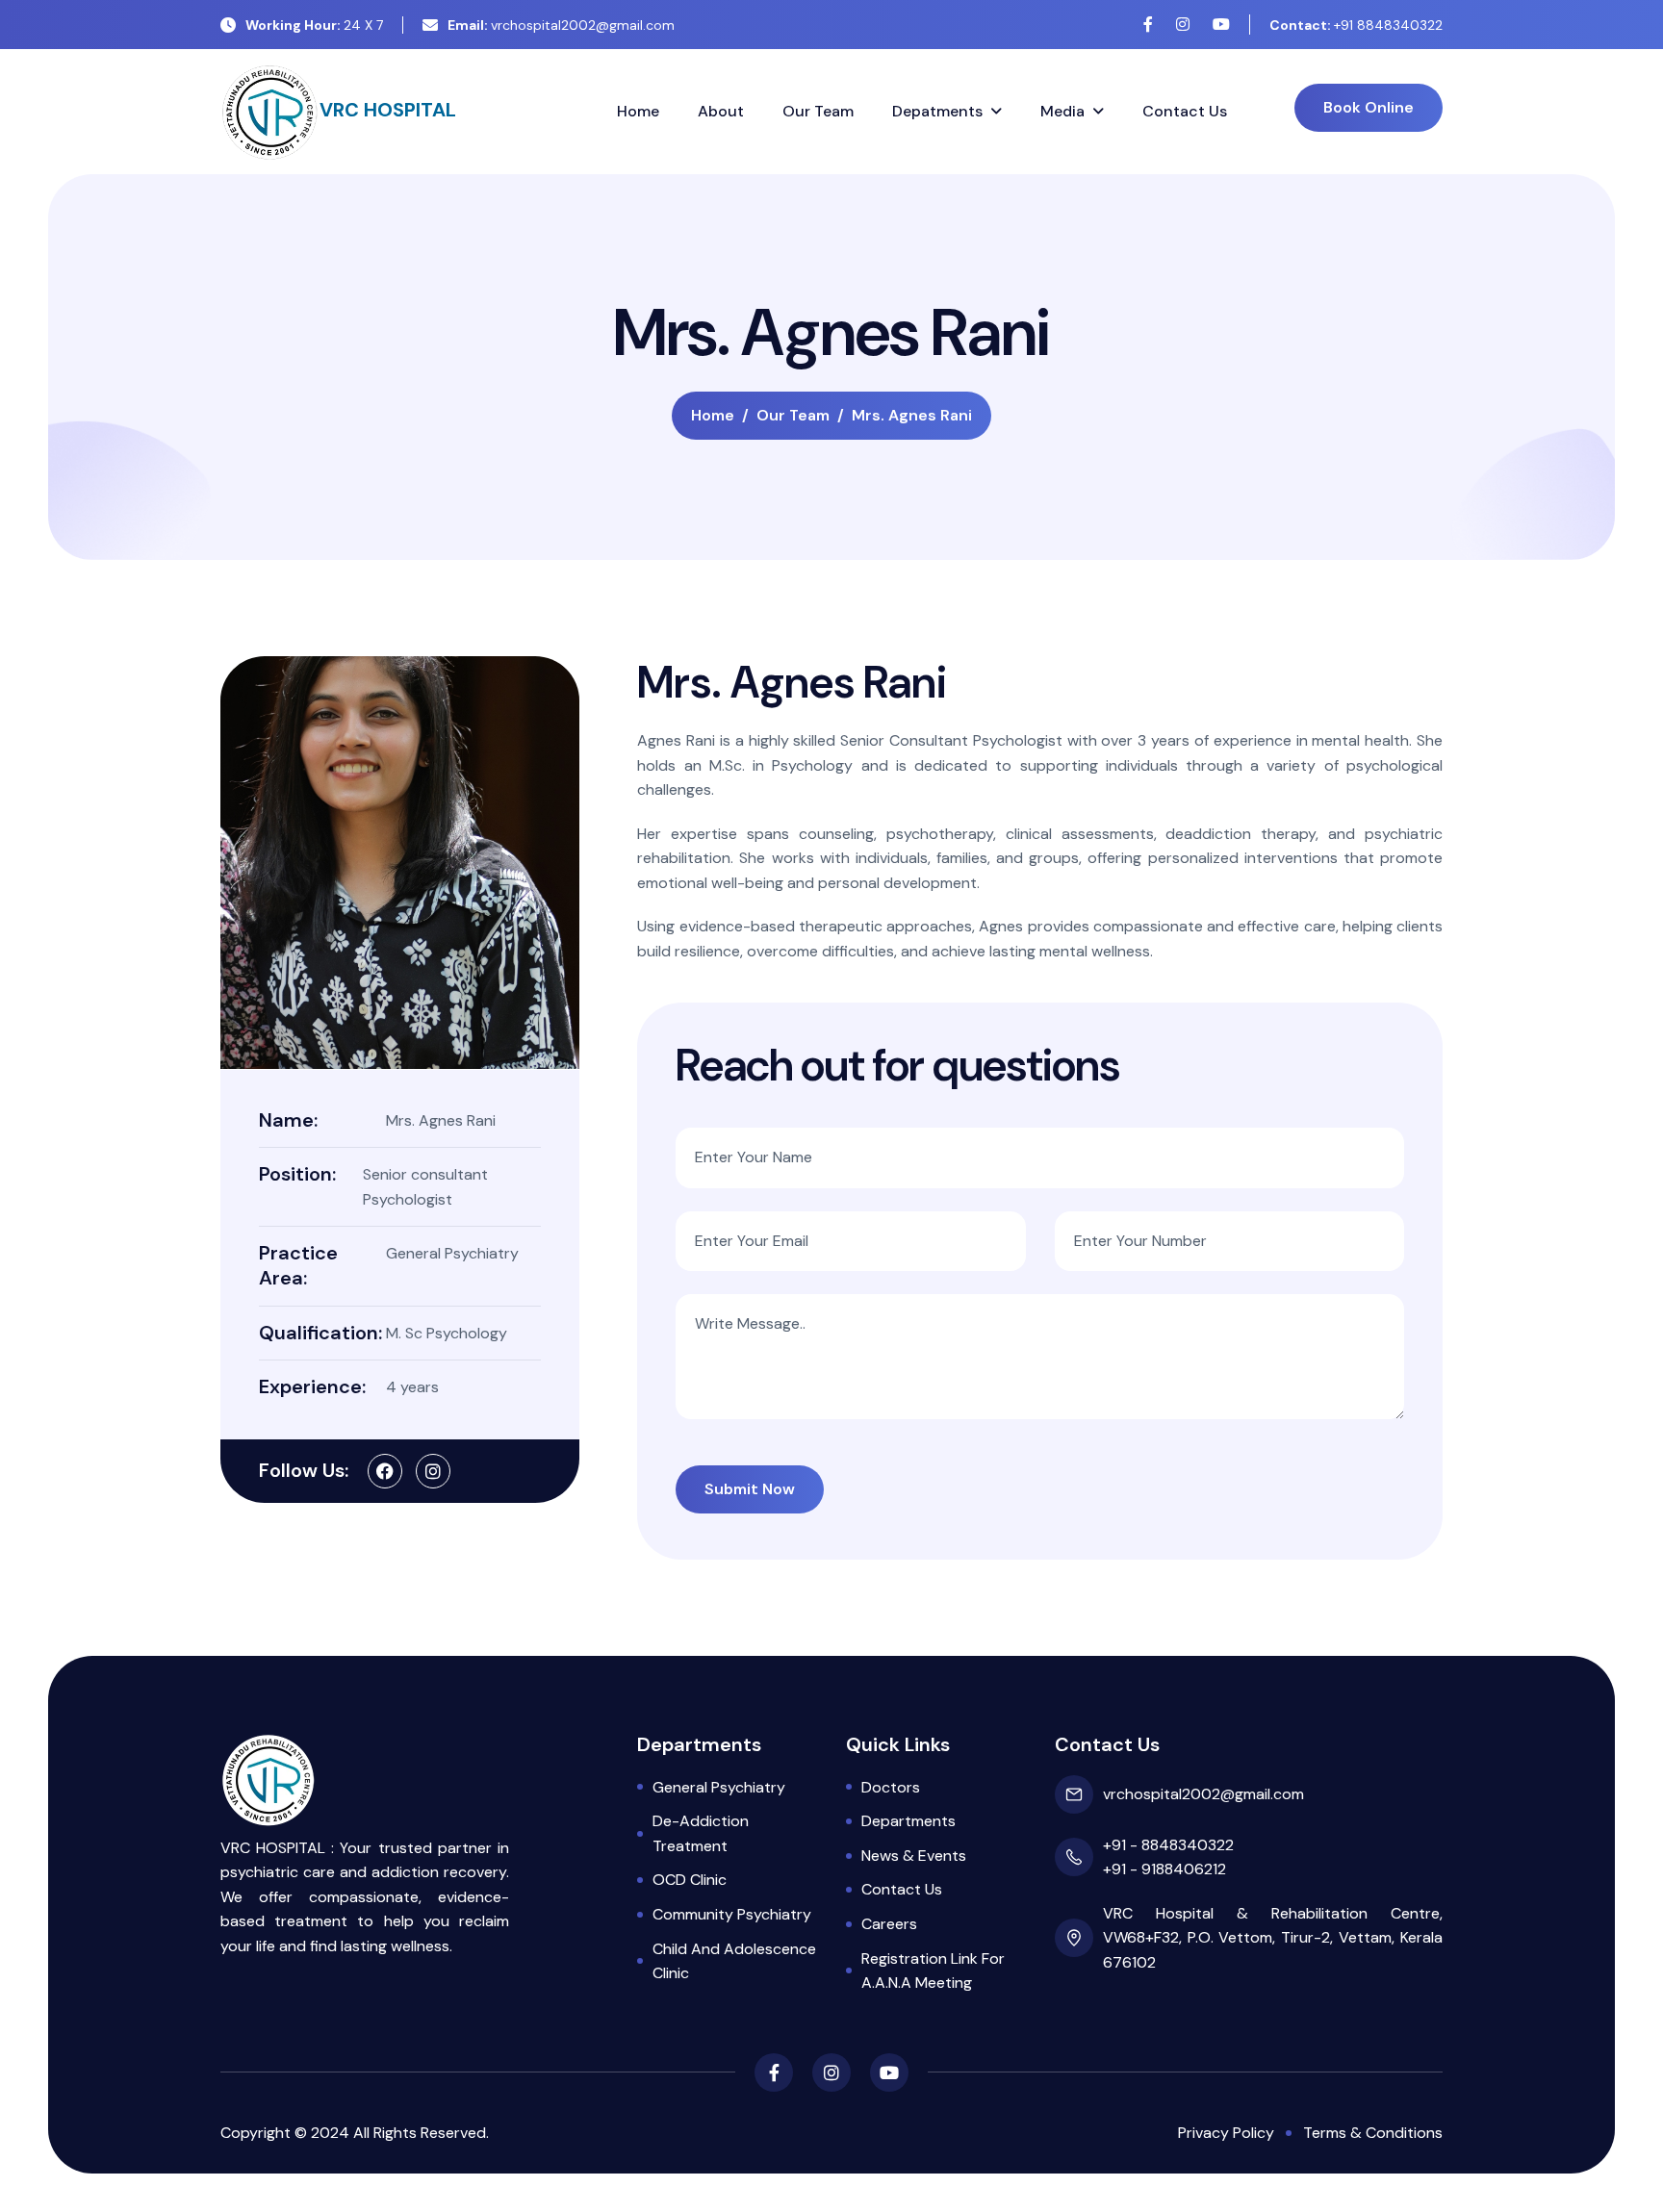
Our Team (818, 111)
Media (1062, 111)
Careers (889, 1924)
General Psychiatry (719, 1787)
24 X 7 (314, 25)
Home (638, 111)
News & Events (914, 1856)
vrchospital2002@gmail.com (561, 25)
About (721, 111)
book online (1369, 107)
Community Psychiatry (732, 1914)
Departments (908, 1821)
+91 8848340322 (1356, 25)
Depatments (937, 111)
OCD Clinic (690, 1880)
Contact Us (1185, 111)
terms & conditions (1373, 2133)
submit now (750, 1489)
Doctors (891, 1787)
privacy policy (1226, 2133)
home (713, 415)
